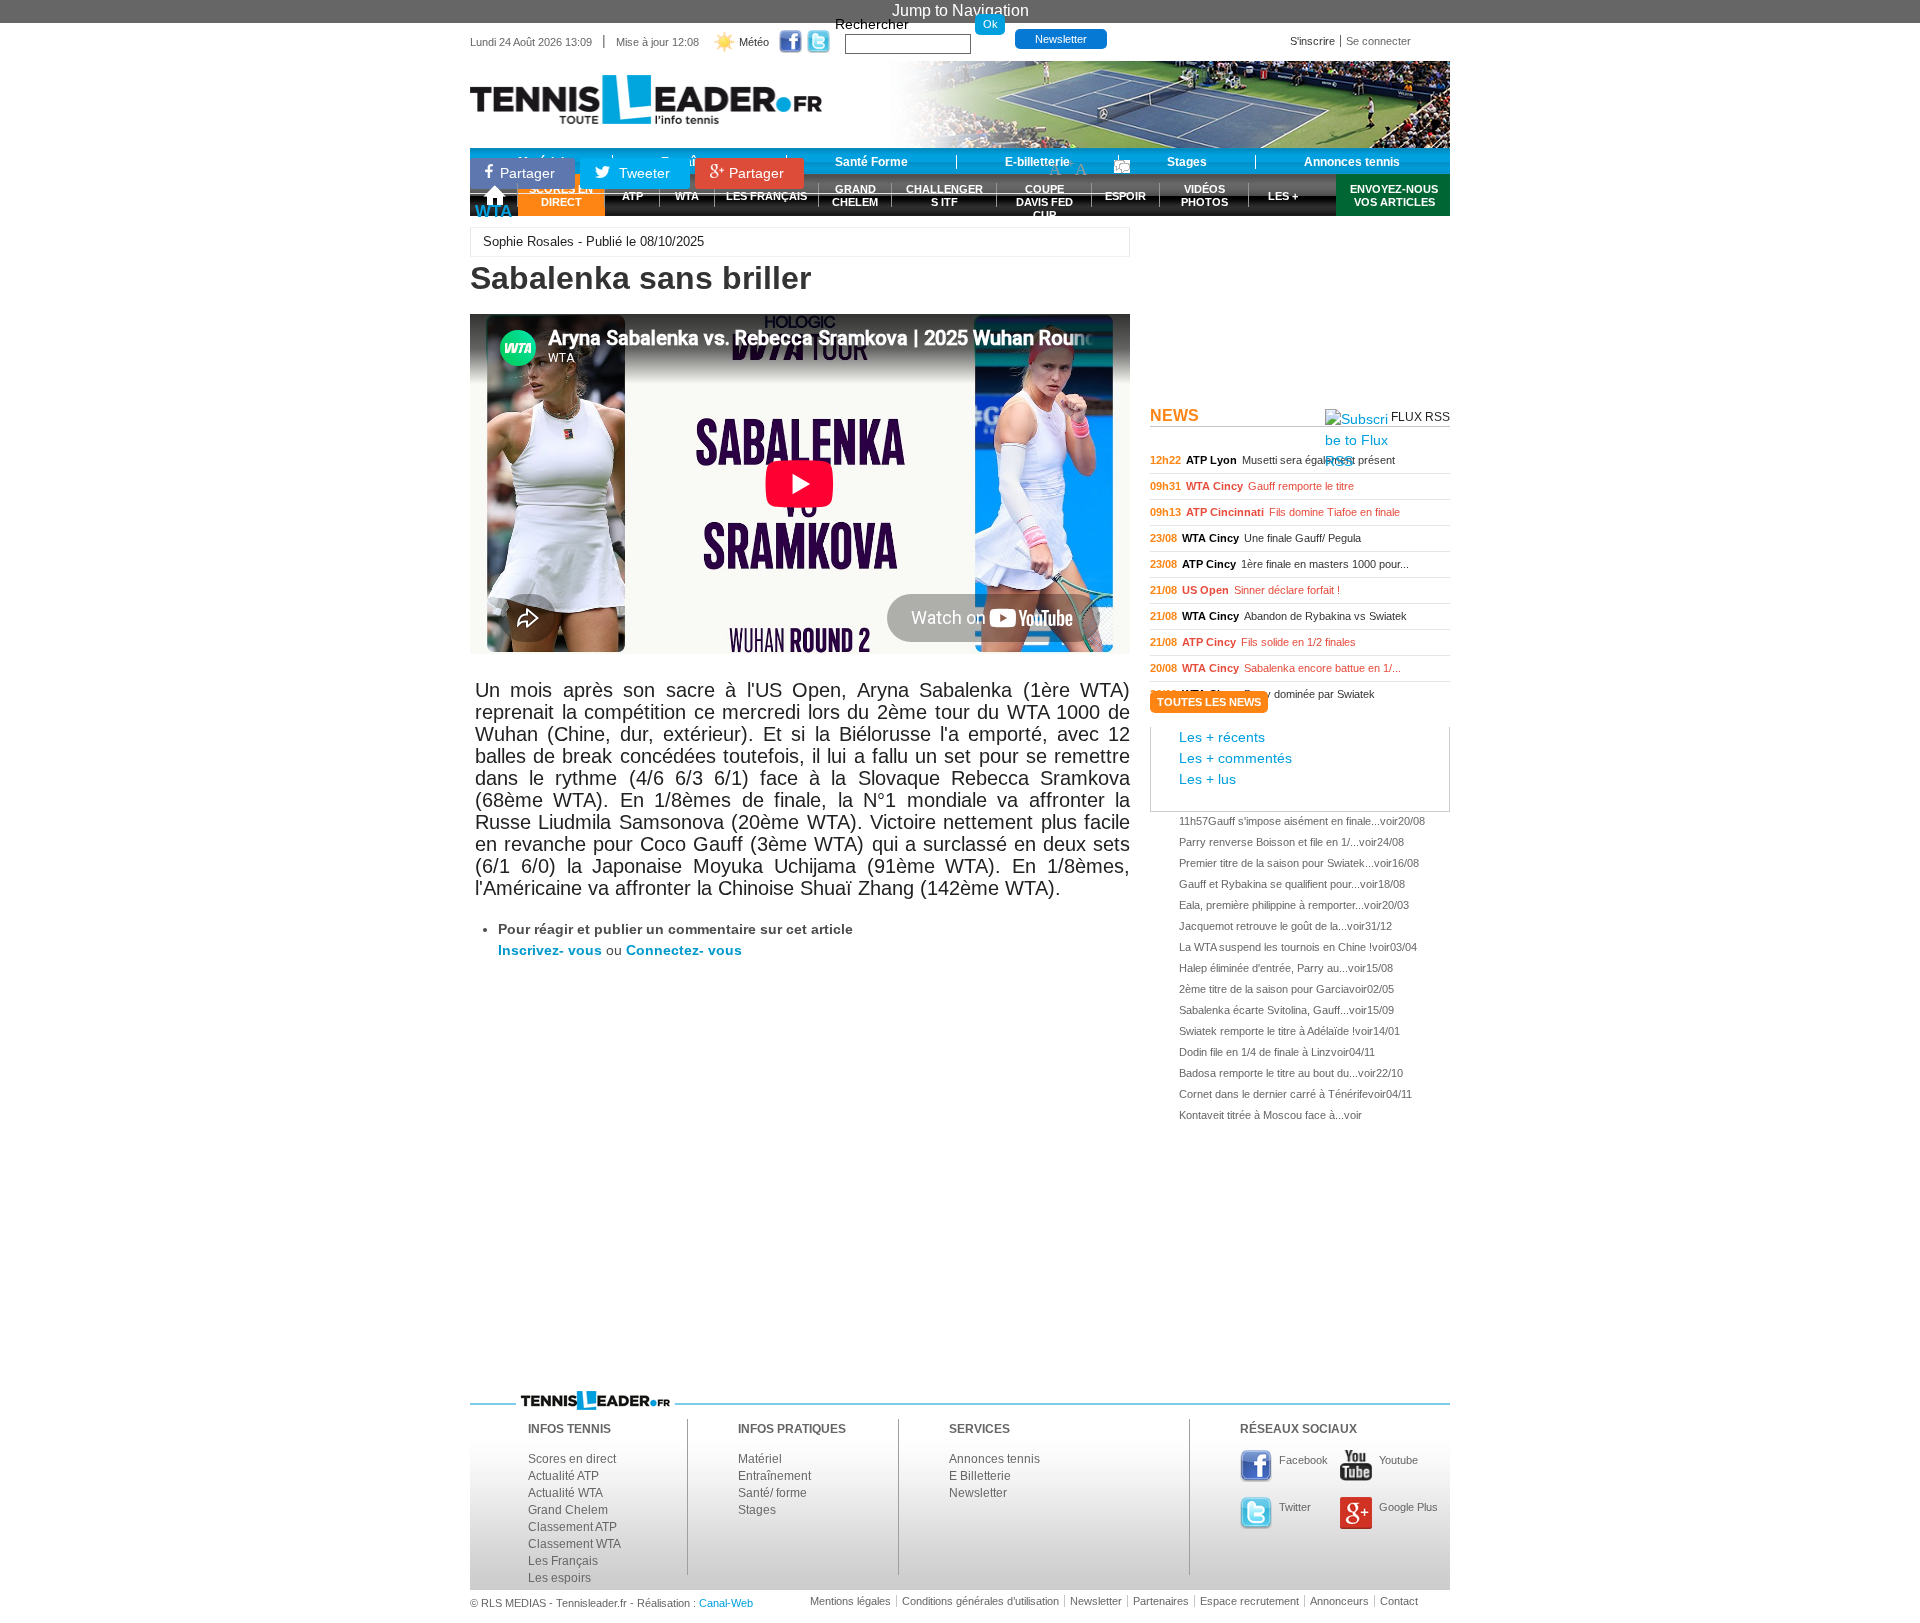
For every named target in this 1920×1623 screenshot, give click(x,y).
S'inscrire (1312, 41)
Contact (1399, 1601)
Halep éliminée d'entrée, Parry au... (1263, 968)
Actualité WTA (565, 1493)
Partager (527, 173)
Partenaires (1161, 1601)
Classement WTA (574, 1544)
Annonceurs (1339, 1601)
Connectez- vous (684, 950)
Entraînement (774, 1476)
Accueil (494, 195)
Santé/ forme (772, 1493)
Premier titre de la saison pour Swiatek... (1276, 863)
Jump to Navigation (960, 10)
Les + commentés (1235, 758)
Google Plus (1408, 1507)
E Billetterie (980, 1476)
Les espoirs (559, 1578)
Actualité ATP (563, 1476)
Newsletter (1061, 39)
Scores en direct (572, 1459)
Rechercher (872, 24)
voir (1300, 460)
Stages (757, 1510)
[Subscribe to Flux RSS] (1356, 440)
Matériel (760, 1459)
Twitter (1295, 1507)
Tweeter (642, 173)
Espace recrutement (1249, 1601)
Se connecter (1378, 41)
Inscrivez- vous (550, 950)
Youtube (1398, 1460)
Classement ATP (572, 1527)
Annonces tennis (994, 1459)
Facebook (1303, 1460)
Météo (754, 42)
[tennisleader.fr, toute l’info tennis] (646, 92)
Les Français (563, 1561)
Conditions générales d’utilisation (980, 1601)
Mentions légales (850, 1601)
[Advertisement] (1300, 273)
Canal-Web (726, 1603)
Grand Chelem (568, 1510)
